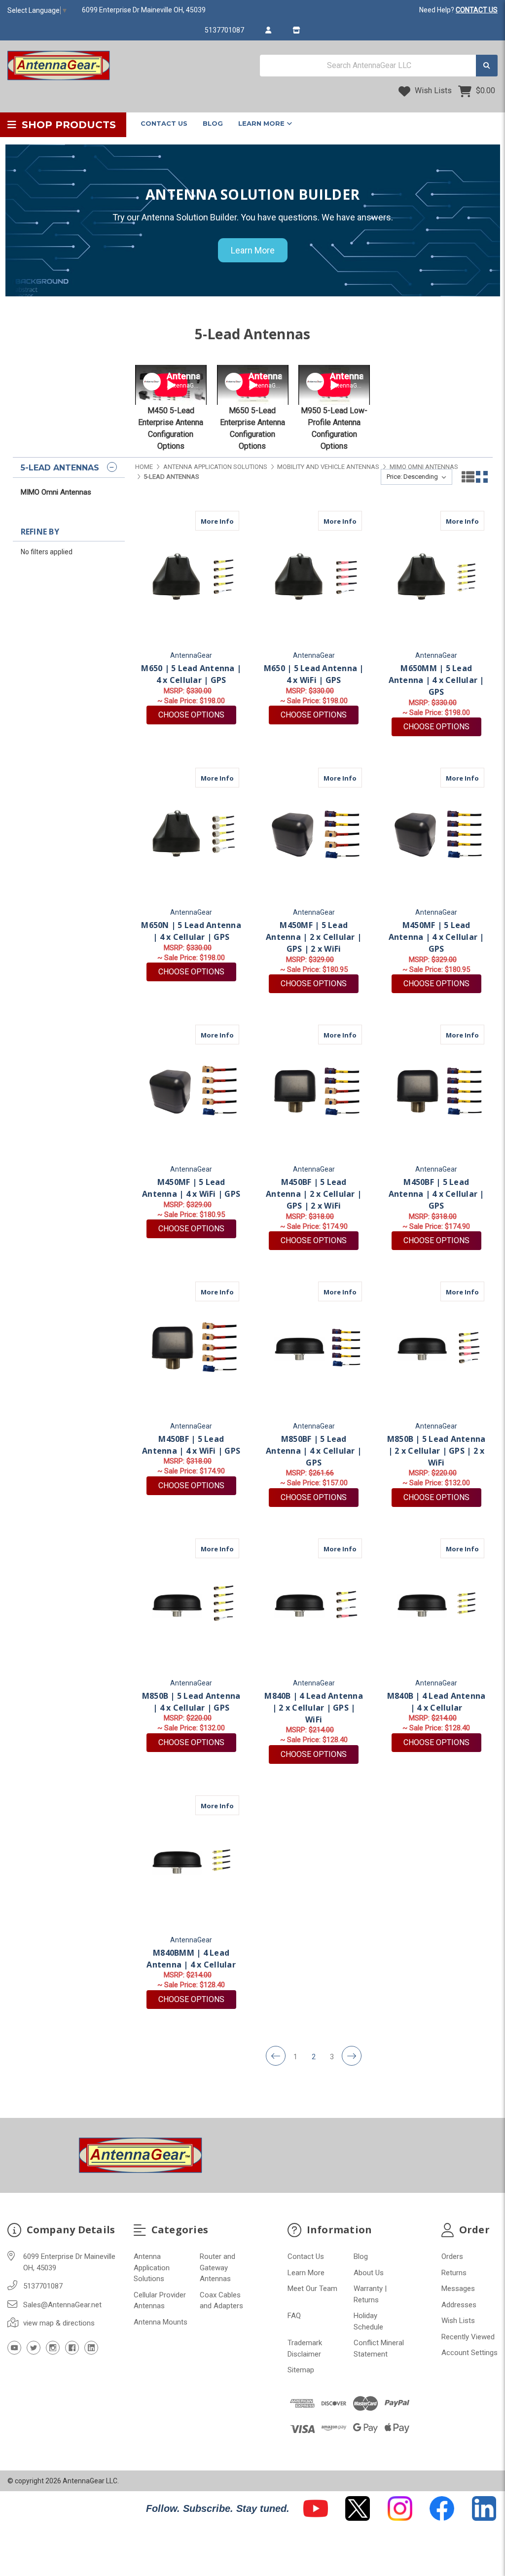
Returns (454, 2273)
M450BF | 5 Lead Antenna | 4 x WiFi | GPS (191, 1445)
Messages (458, 2289)
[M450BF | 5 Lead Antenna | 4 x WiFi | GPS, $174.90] (191, 1348)
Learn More (262, 123)
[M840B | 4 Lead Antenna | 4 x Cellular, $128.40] (436, 1605)
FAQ (294, 2316)
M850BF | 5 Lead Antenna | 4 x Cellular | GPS (314, 1451)
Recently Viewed (468, 2337)
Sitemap (301, 2370)
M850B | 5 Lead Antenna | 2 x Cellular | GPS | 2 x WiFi (436, 1451)
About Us (369, 2273)
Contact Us (164, 123)
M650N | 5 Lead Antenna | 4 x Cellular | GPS (191, 931)
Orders (452, 2256)
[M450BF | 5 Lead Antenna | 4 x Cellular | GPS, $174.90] (436, 1091)
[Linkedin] (91, 2348)
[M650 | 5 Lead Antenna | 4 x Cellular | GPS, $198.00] (191, 577)
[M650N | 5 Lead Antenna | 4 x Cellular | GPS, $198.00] (191, 834)
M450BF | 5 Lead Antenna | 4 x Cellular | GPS (436, 1194)
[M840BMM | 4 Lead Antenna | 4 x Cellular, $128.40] (191, 1862)
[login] (268, 30)
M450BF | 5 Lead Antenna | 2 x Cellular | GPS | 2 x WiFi (314, 1194)
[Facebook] (72, 2348)
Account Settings (469, 2353)
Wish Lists (432, 90)
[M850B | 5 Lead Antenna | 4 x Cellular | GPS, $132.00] (191, 1605)
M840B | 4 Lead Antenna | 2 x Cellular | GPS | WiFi (314, 1708)
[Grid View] (482, 477)
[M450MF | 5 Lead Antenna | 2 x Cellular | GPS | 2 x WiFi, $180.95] (313, 834)
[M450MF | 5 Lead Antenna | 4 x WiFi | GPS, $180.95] (191, 1091)
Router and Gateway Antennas (217, 2268)
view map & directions (59, 2323)
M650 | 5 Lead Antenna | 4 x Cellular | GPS (191, 674)
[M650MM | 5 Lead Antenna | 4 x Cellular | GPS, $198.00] (436, 577)
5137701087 (224, 30)
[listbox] (416, 477)
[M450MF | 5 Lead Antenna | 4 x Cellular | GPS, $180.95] (436, 834)
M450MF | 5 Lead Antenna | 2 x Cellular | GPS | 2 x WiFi (314, 937)
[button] (316, 2508)
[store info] (296, 30)
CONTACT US (477, 10)
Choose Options (197, 715)
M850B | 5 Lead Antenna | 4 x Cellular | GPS (191, 1702)
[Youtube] (14, 2348)
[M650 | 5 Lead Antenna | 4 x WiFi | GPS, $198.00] (313, 577)
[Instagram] (53, 2348)
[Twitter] (34, 2348)
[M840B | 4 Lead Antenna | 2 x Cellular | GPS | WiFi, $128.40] (313, 1605)
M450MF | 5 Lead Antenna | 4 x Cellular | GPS (436, 937)
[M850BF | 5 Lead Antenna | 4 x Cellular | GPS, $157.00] (313, 1348)
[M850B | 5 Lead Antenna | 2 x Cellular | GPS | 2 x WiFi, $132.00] (436, 1348)
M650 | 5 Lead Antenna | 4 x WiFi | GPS (314, 674)
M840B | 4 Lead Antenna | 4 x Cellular (436, 1702)
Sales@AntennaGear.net (62, 2305)
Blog (213, 123)
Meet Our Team (312, 2289)
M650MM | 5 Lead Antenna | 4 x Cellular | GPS (436, 680)
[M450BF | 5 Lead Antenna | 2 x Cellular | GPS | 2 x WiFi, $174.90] (313, 1091)
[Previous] (276, 2056)
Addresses (459, 2305)
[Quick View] (209, 521)
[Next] (352, 2056)
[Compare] (228, 521)
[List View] (468, 477)
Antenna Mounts (161, 2322)
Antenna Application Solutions (152, 2268)
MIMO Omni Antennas (56, 492)
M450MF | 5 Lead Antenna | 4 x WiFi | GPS (191, 1188)
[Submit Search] (487, 66)
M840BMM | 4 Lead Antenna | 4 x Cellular (191, 1959)
